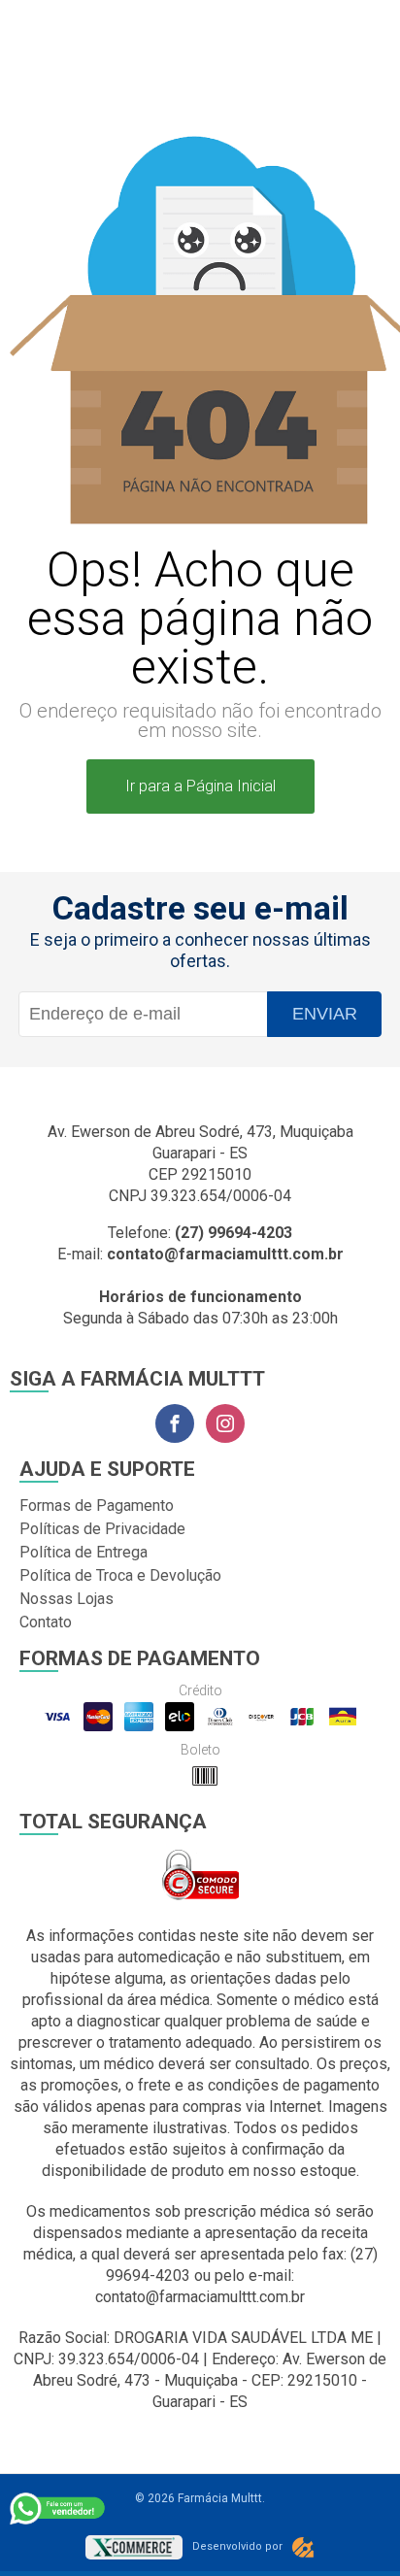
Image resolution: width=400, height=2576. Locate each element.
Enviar (325, 1014)
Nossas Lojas (67, 1599)
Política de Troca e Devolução (120, 1575)
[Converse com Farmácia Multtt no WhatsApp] (58, 2508)
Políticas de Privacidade (102, 1529)
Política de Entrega (83, 1552)
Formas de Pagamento (97, 1505)
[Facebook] (175, 1423)
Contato (46, 1622)
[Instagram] (225, 1423)
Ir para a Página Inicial (200, 786)
